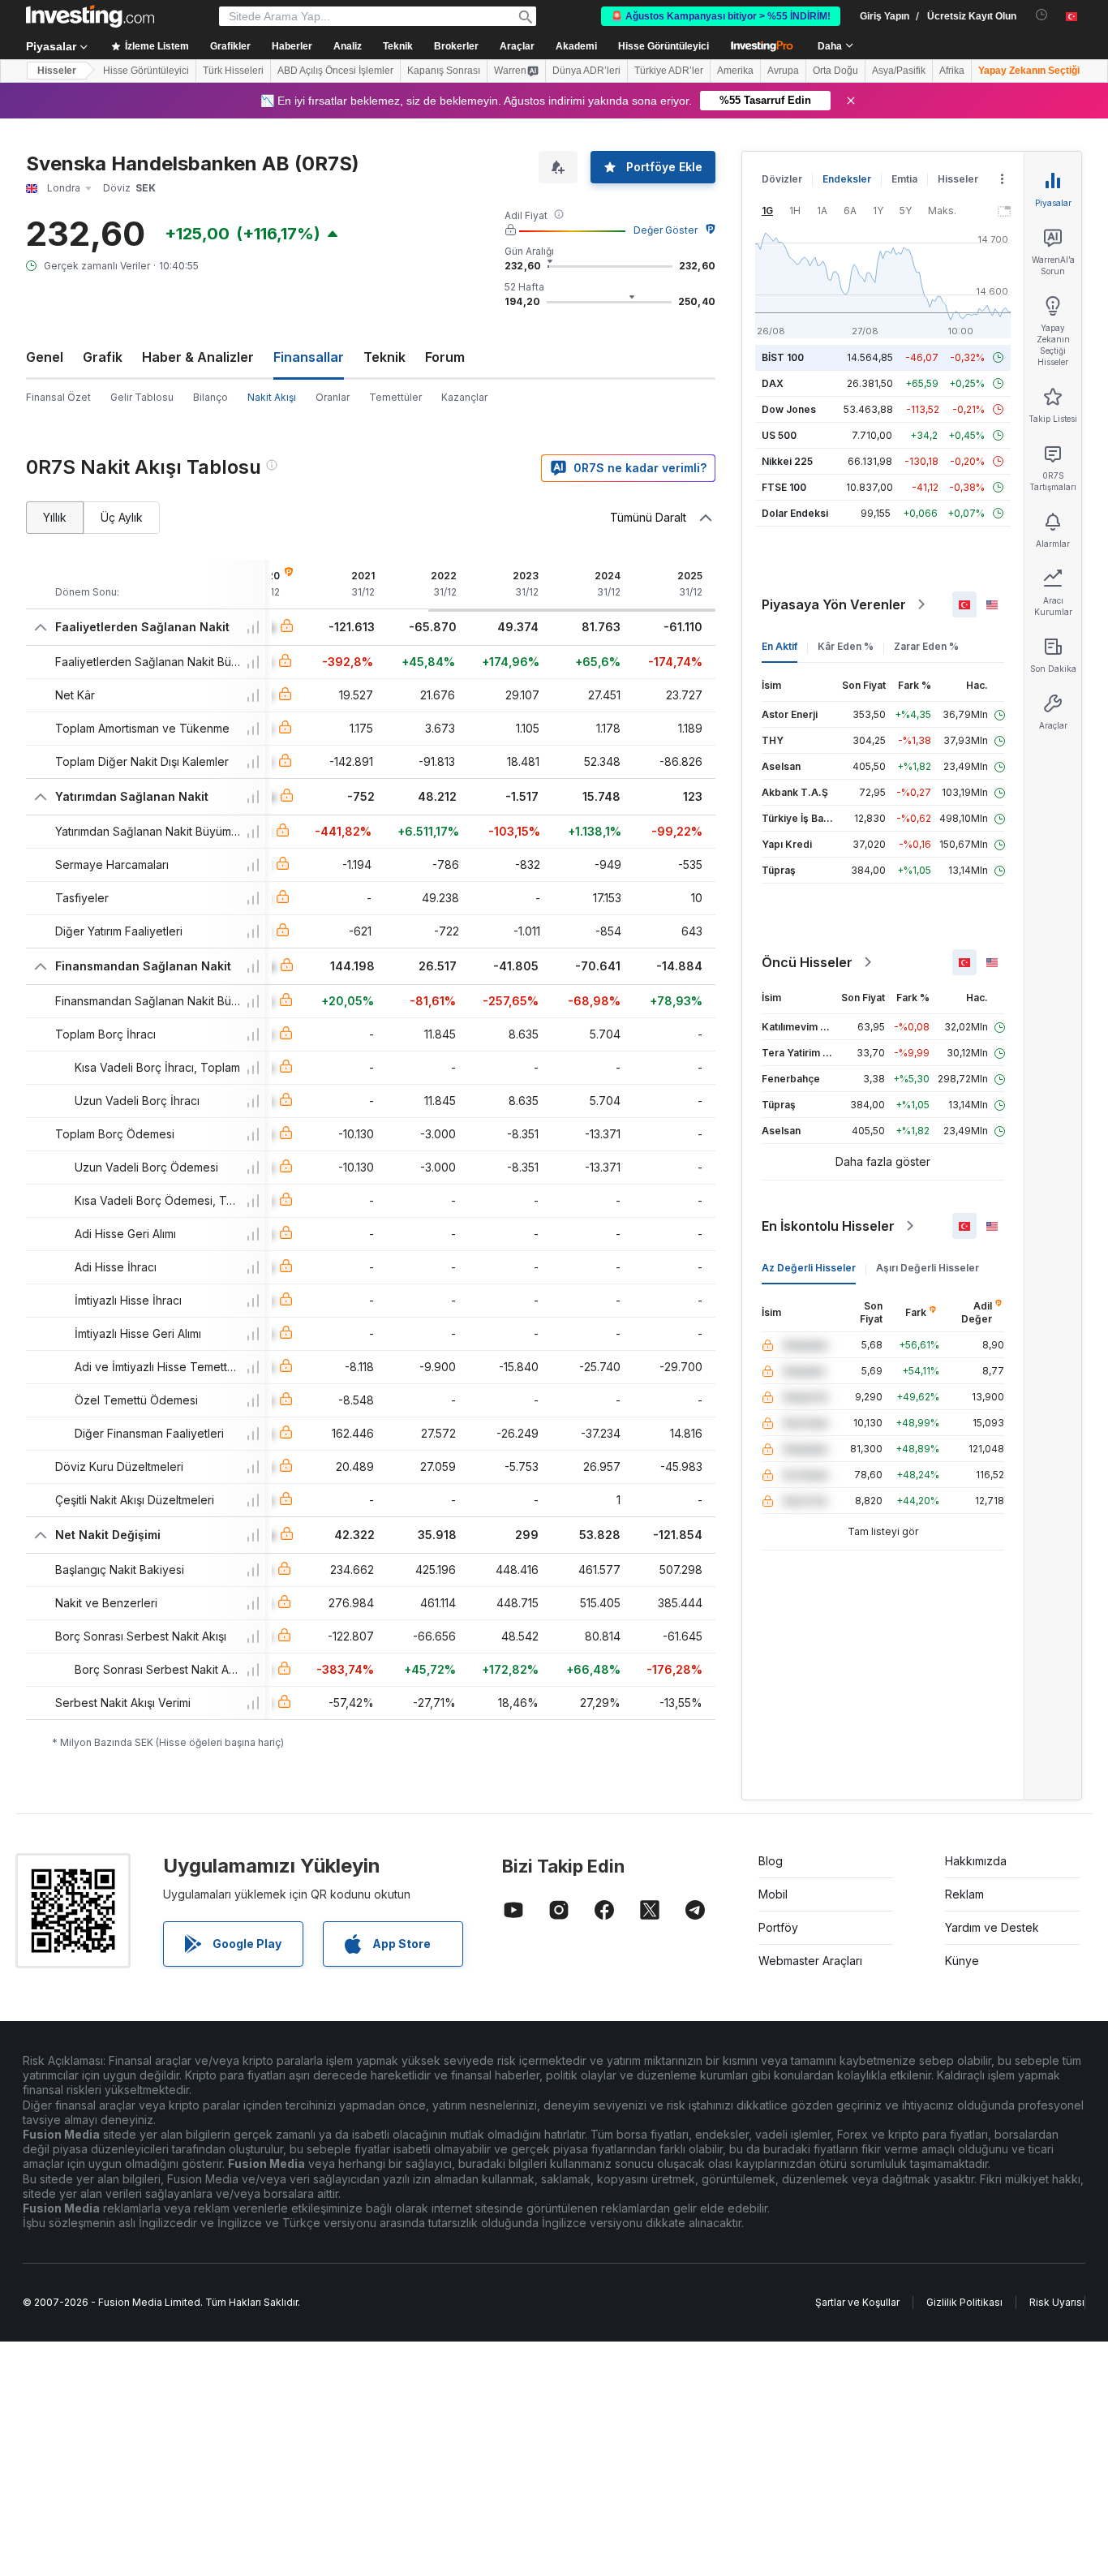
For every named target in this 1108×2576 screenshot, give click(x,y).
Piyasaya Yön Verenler (834, 604)
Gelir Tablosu (142, 397)
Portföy (778, 1927)
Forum (445, 357)
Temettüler (395, 397)
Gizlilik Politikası (964, 2302)
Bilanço (210, 397)
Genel (45, 357)
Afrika (952, 71)
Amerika (735, 71)
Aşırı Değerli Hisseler (928, 1268)
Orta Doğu (835, 71)
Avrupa (783, 71)
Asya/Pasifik (899, 71)
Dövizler (782, 179)
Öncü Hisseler (807, 962)
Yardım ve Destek (992, 1927)
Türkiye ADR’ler (669, 71)
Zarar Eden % (926, 646)
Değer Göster (666, 230)
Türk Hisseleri (233, 71)
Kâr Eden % (846, 646)
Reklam (964, 1894)
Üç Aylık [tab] (122, 517)
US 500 (779, 435)
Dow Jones (789, 409)
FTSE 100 (784, 487)
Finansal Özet (58, 397)
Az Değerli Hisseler (809, 1268)
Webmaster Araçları (810, 1961)
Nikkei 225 (787, 461)
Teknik (384, 357)
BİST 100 (783, 357)
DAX (773, 383)
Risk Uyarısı (1057, 2302)
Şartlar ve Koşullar (857, 2302)
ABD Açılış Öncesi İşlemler (335, 71)
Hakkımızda (976, 1861)
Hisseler (57, 71)
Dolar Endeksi (795, 513)
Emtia (904, 179)
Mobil (773, 1894)
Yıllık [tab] (55, 517)
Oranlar (333, 397)
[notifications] (1042, 15)
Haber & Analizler (198, 357)
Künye (962, 1961)
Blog (771, 1861)
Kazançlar (464, 397)
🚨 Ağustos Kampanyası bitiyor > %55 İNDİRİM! (721, 16)
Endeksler (847, 179)
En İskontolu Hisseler (828, 1226)
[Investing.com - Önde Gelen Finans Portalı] (90, 16)
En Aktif (779, 646)
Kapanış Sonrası (444, 71)
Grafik (103, 357)
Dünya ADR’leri (586, 71)
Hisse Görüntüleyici (664, 46)
